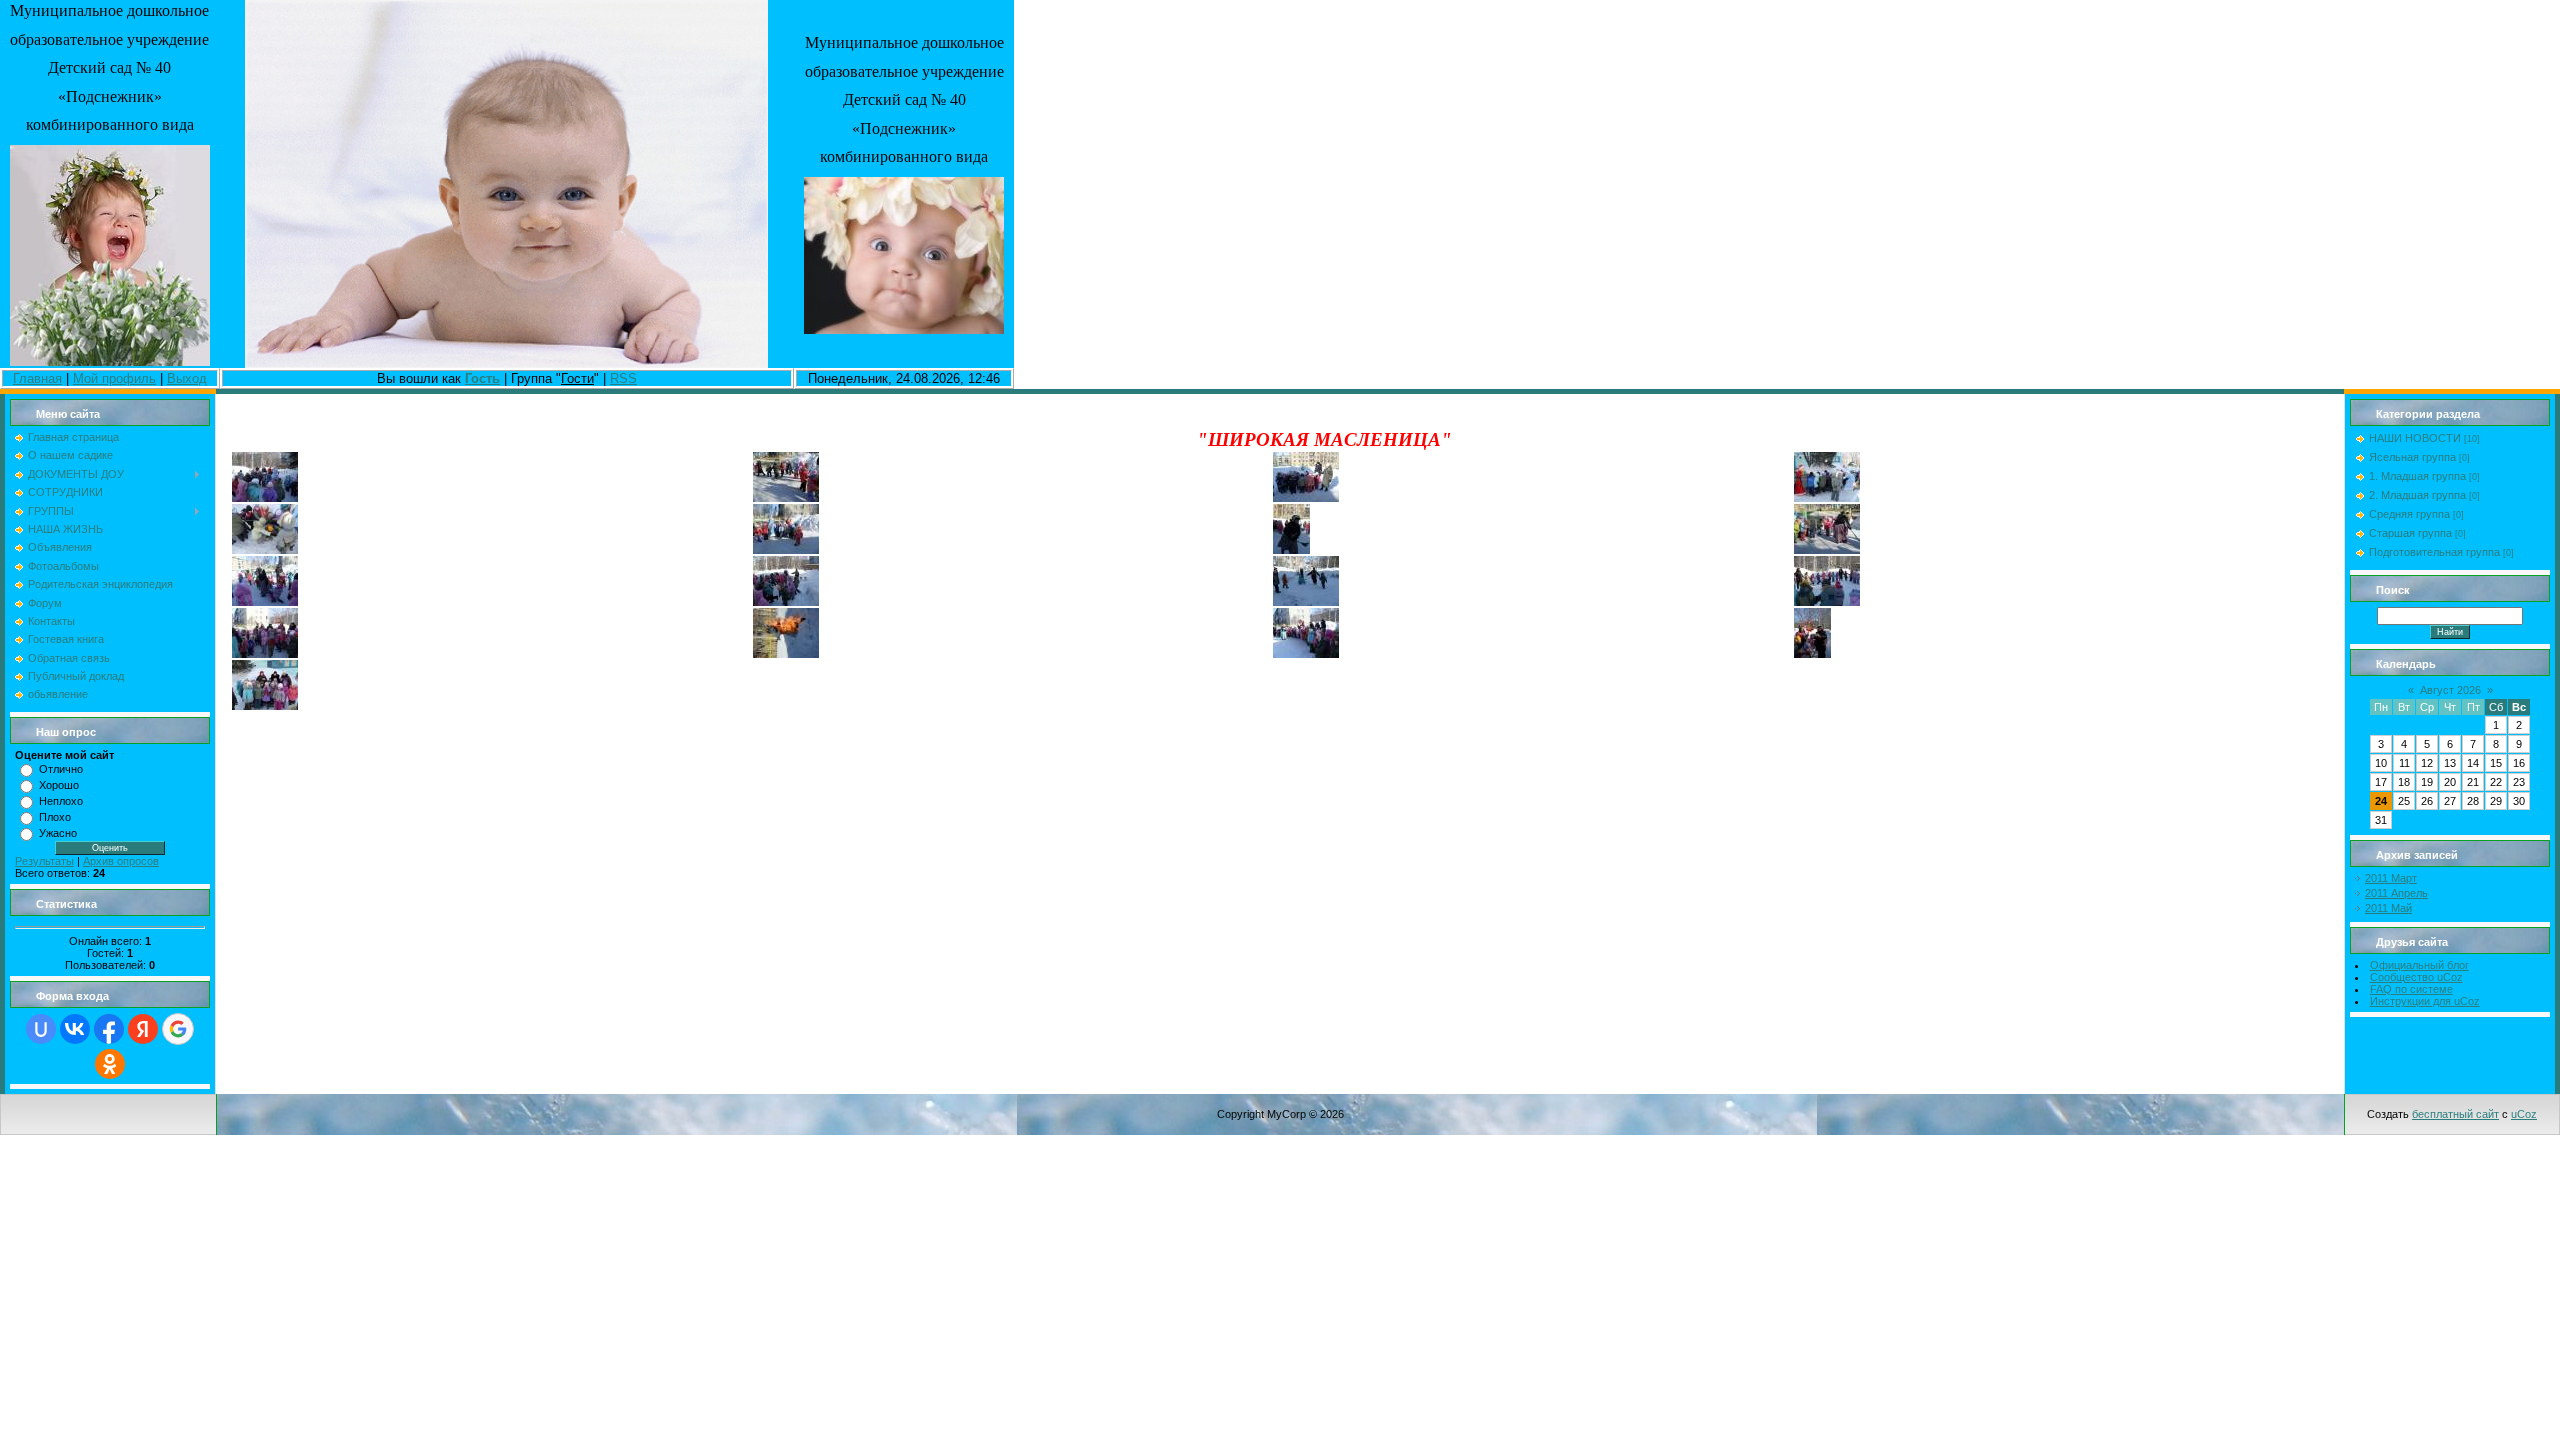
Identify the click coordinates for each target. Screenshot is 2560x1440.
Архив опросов (121, 861)
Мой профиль (114, 378)
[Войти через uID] (41, 1029)
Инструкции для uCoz (2425, 1001)
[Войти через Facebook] (109, 1029)
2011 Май (2388, 908)
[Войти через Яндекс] (143, 1029)
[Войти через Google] (178, 1029)
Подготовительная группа (2434, 552)
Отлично (61, 769)
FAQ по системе (2411, 989)
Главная (37, 378)
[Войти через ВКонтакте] (75, 1029)
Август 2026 (2450, 690)
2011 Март (2391, 878)
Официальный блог (2419, 965)
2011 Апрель (2396, 893)
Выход (187, 378)
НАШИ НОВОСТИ (2415, 438)
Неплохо (61, 801)
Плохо (55, 817)
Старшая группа (2410, 533)
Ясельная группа (2412, 457)
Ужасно (58, 833)
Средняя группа (2409, 514)
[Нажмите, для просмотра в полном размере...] (265, 498)
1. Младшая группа (2417, 476)
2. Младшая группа (2417, 495)
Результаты (44, 861)
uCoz (2524, 1114)
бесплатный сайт (2455, 1114)
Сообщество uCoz (2416, 977)
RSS (623, 378)
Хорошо (59, 785)
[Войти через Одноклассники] (110, 1064)
